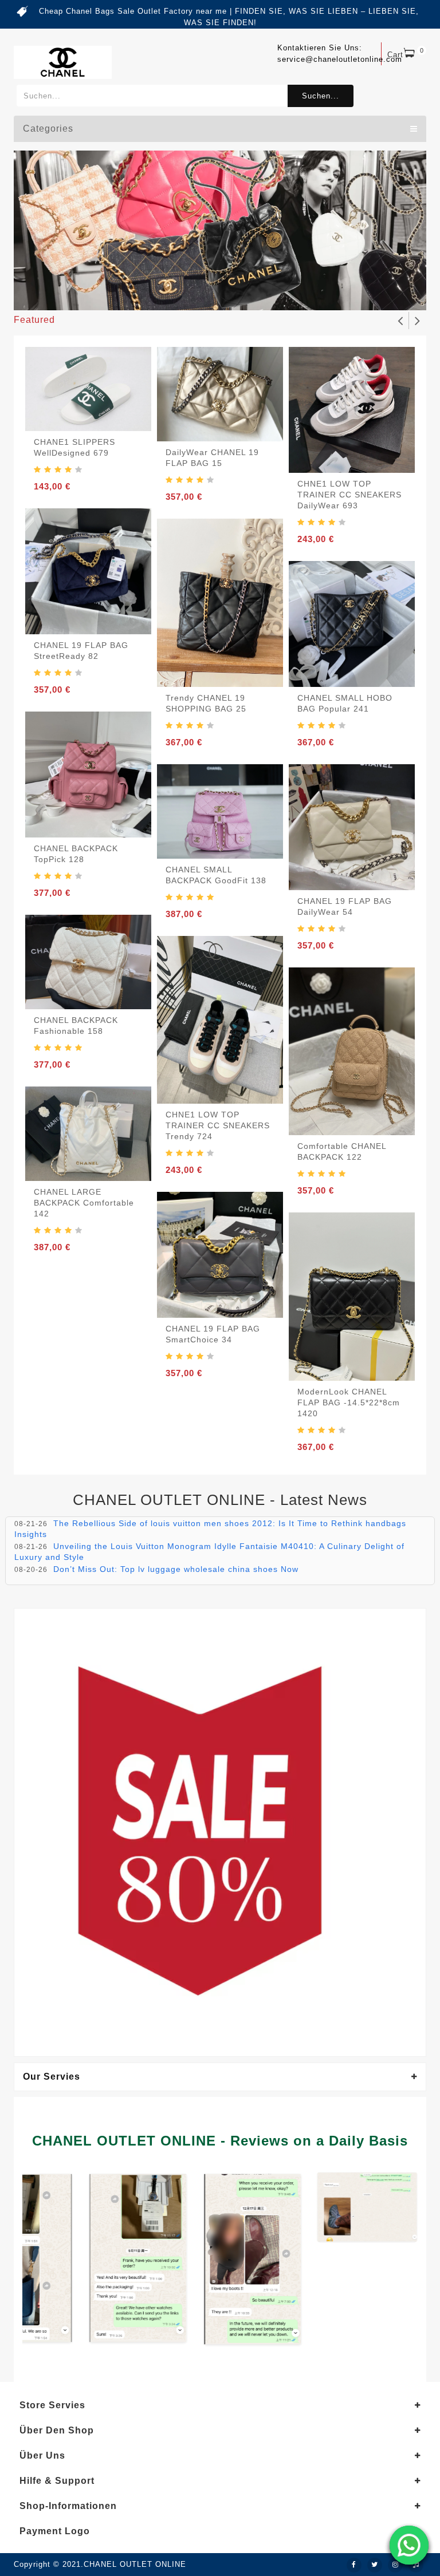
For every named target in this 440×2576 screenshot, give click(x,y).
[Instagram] (395, 2565)
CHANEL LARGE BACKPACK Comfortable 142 (84, 1203)
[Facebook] (354, 2565)
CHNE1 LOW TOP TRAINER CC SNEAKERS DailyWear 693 (349, 495)
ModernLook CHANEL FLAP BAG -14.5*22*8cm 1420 (349, 1402)
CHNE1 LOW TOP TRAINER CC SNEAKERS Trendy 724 (218, 1125)
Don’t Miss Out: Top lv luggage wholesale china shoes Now (176, 1569)
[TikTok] (416, 2565)
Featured (34, 320)
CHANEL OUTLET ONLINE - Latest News (220, 1500)
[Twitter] (375, 2565)
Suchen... (321, 96)
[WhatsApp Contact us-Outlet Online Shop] (409, 2545)
